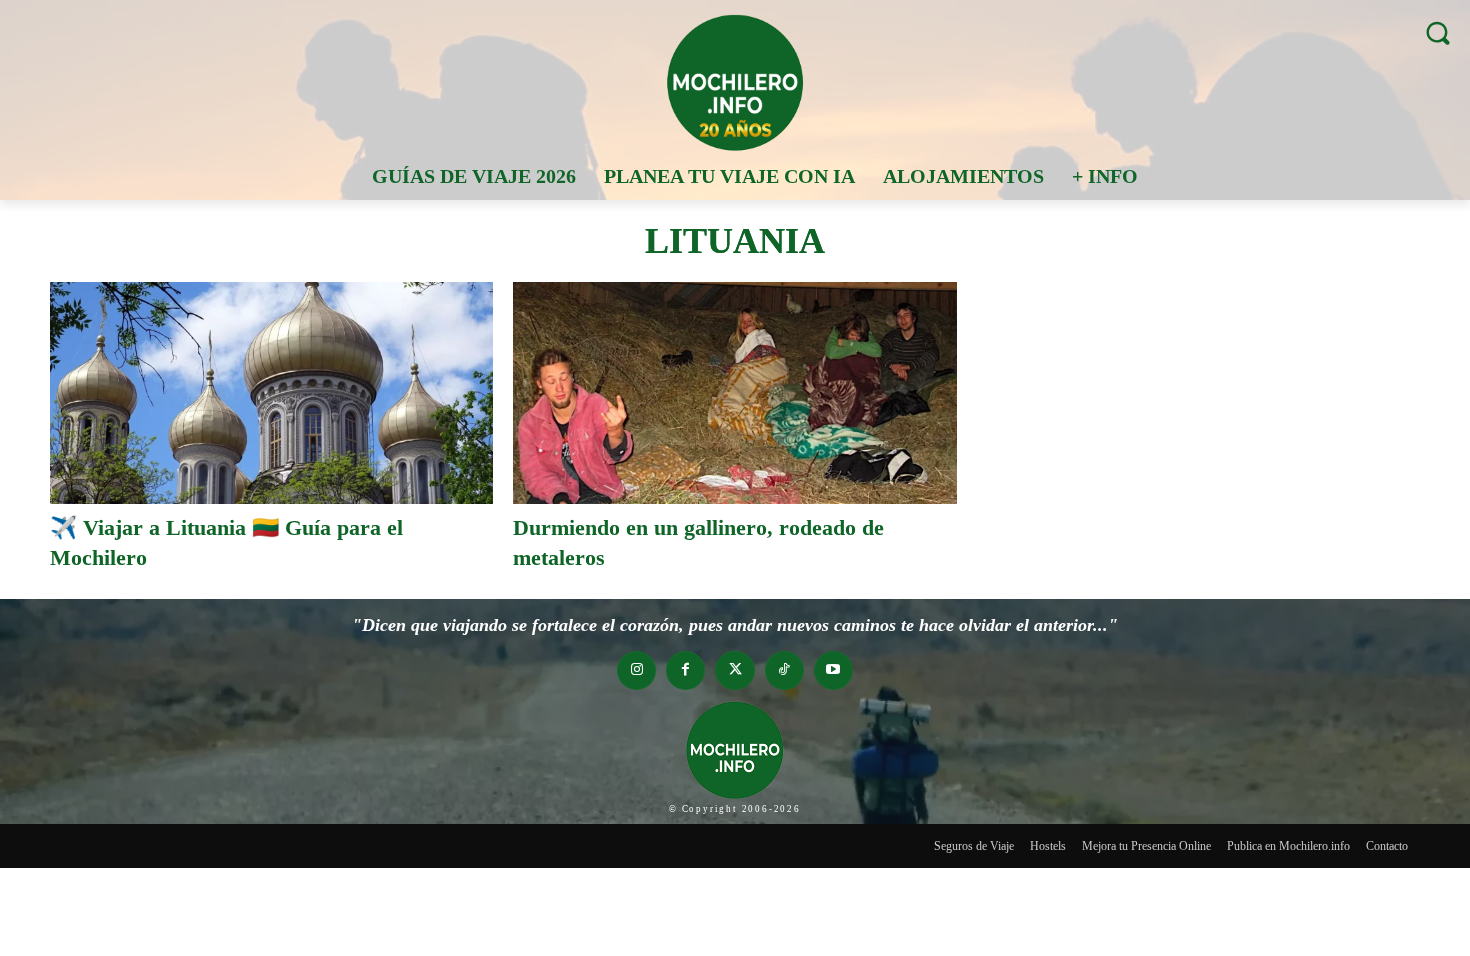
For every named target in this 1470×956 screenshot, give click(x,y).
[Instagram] (636, 670)
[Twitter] (734, 670)
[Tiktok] (784, 670)
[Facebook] (685, 670)
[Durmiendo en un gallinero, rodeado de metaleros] (734, 393)
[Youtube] (833, 670)
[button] (1437, 32)
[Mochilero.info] (735, 82)
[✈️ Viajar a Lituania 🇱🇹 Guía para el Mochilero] (271, 393)
